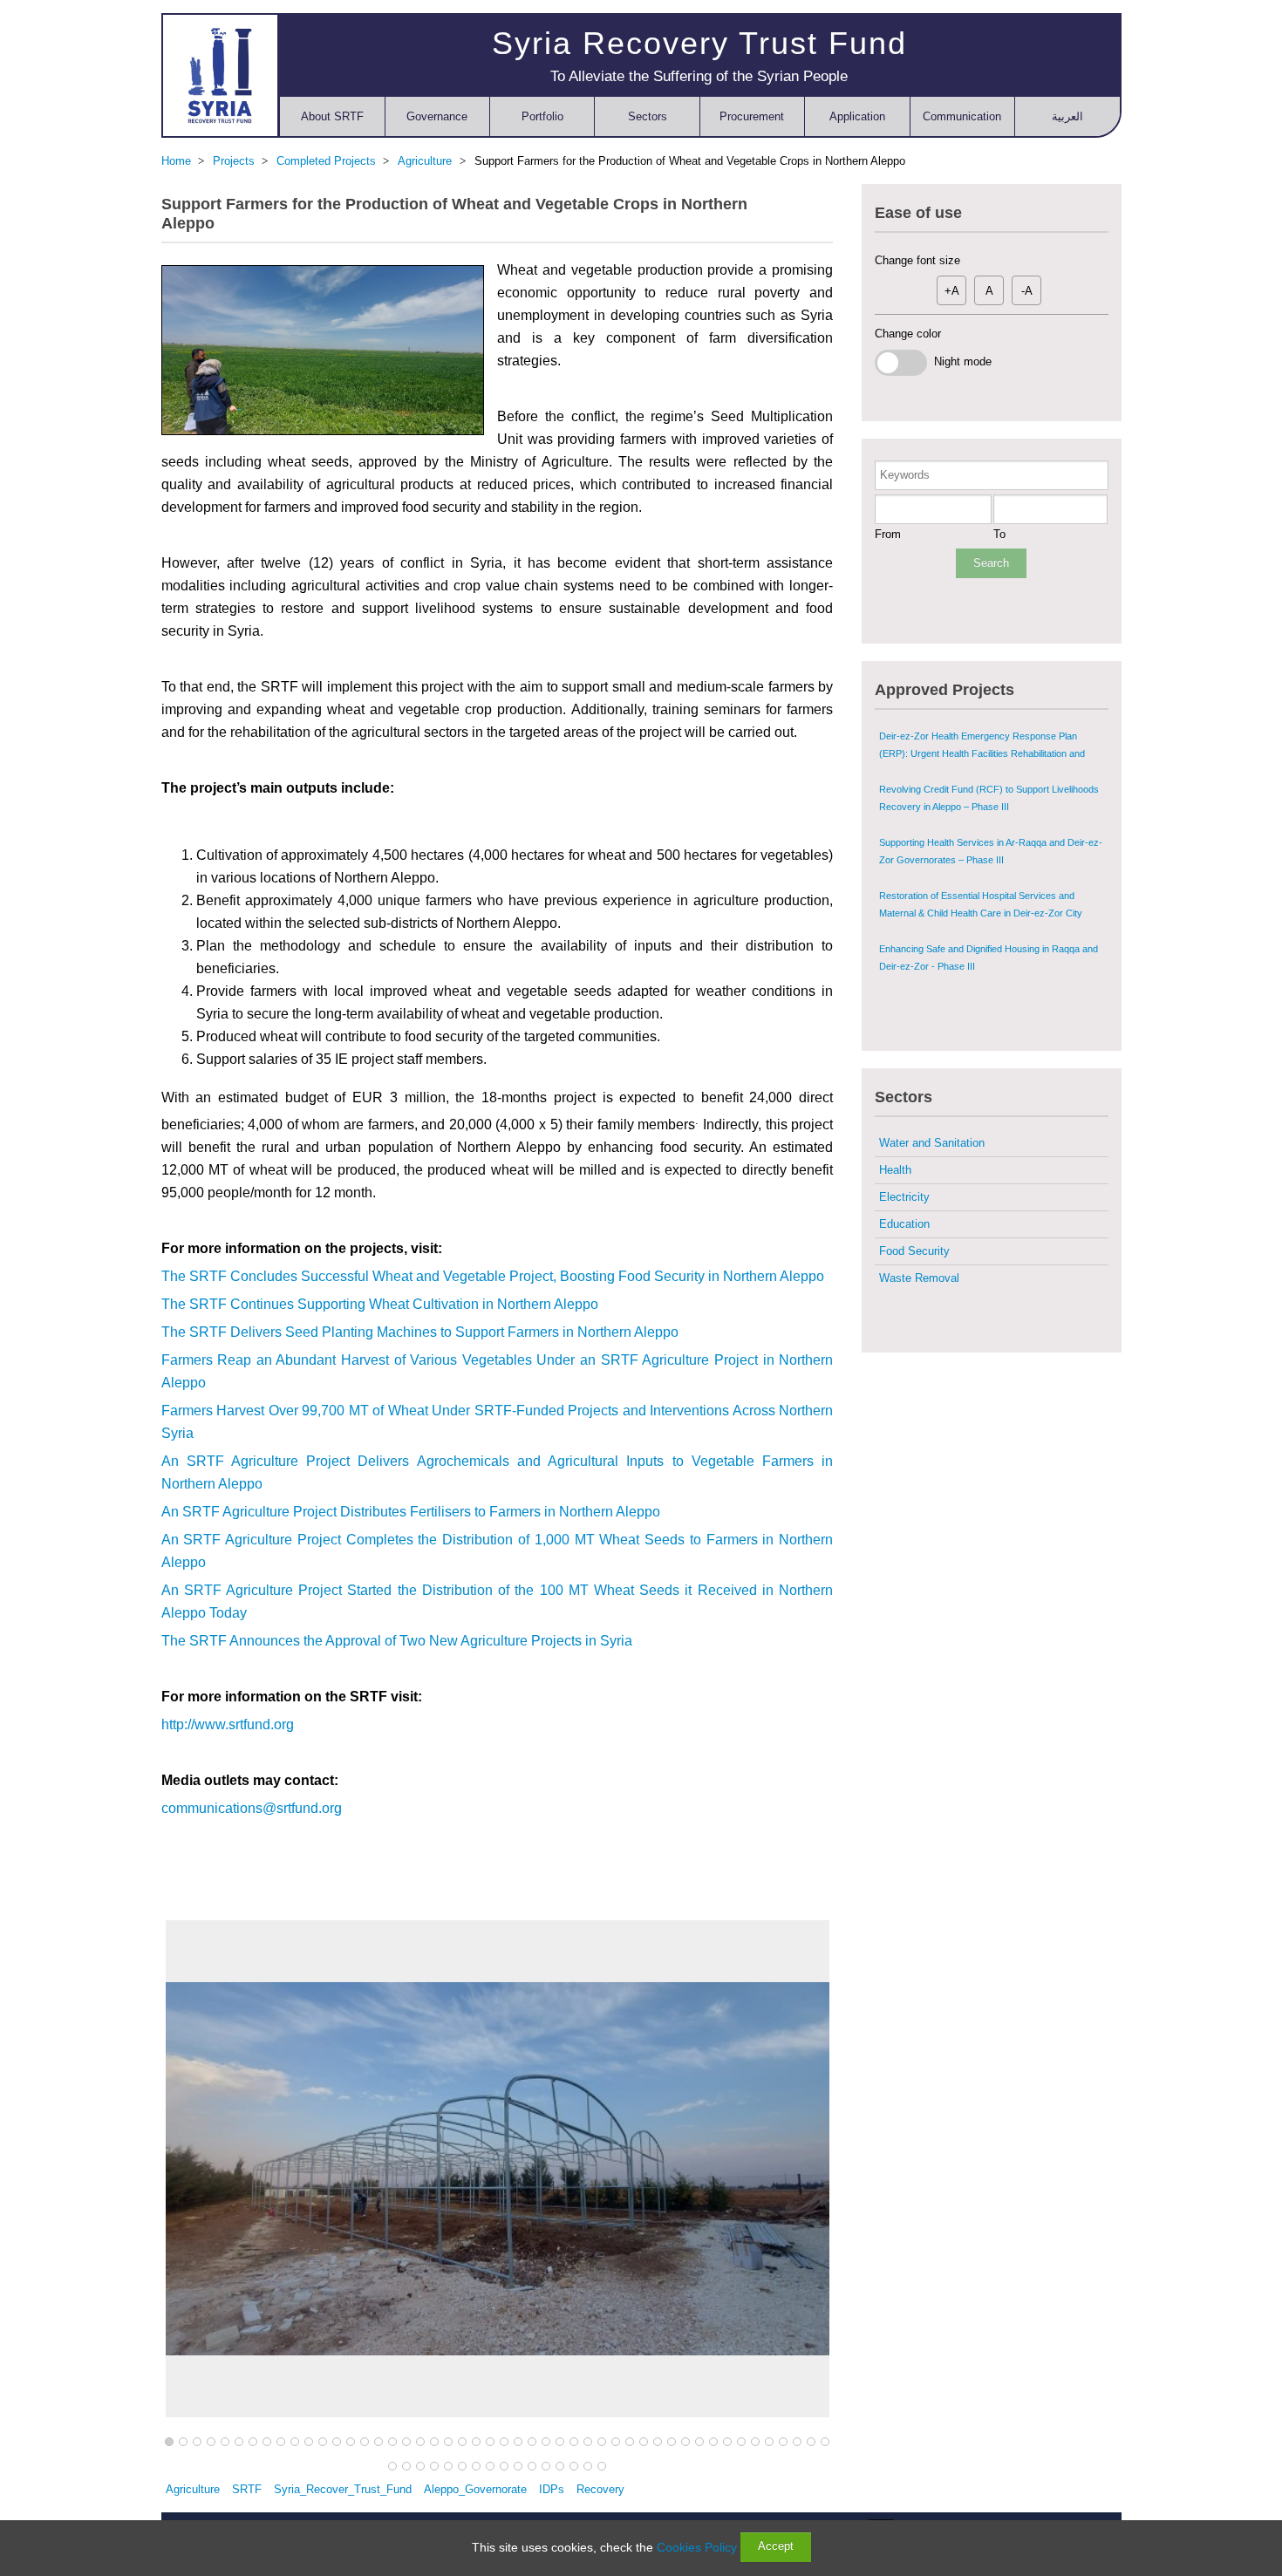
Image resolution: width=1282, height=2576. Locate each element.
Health (895, 1170)
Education (904, 1224)
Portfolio (542, 116)
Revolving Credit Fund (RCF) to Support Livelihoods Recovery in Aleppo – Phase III (989, 798)
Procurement (752, 116)
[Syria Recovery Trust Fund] (220, 75)
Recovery (600, 2489)
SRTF (247, 2489)
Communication (962, 116)
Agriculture (193, 2489)
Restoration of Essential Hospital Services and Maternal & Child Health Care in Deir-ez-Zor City (981, 904)
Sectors (648, 116)
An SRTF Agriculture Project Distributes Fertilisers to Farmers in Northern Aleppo (411, 1512)
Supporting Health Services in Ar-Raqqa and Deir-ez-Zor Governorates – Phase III (991, 851)
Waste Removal (919, 1278)
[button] (169, 2443)
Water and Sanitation (932, 1143)
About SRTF (332, 116)
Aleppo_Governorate (475, 2489)
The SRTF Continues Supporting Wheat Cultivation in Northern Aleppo (380, 1304)
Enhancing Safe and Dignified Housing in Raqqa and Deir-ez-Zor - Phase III (989, 957)
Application (857, 116)
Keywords (905, 475)
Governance (437, 116)
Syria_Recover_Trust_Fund (343, 2489)
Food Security (914, 1251)
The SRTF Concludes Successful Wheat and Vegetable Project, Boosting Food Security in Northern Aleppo (493, 1276)
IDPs (552, 2489)
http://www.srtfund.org (228, 1724)
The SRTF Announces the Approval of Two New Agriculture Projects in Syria (397, 1641)
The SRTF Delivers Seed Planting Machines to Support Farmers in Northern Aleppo (420, 1332)
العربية (1067, 116)
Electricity (904, 1197)
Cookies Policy (697, 2547)
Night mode (959, 361)
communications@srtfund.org (252, 1808)
